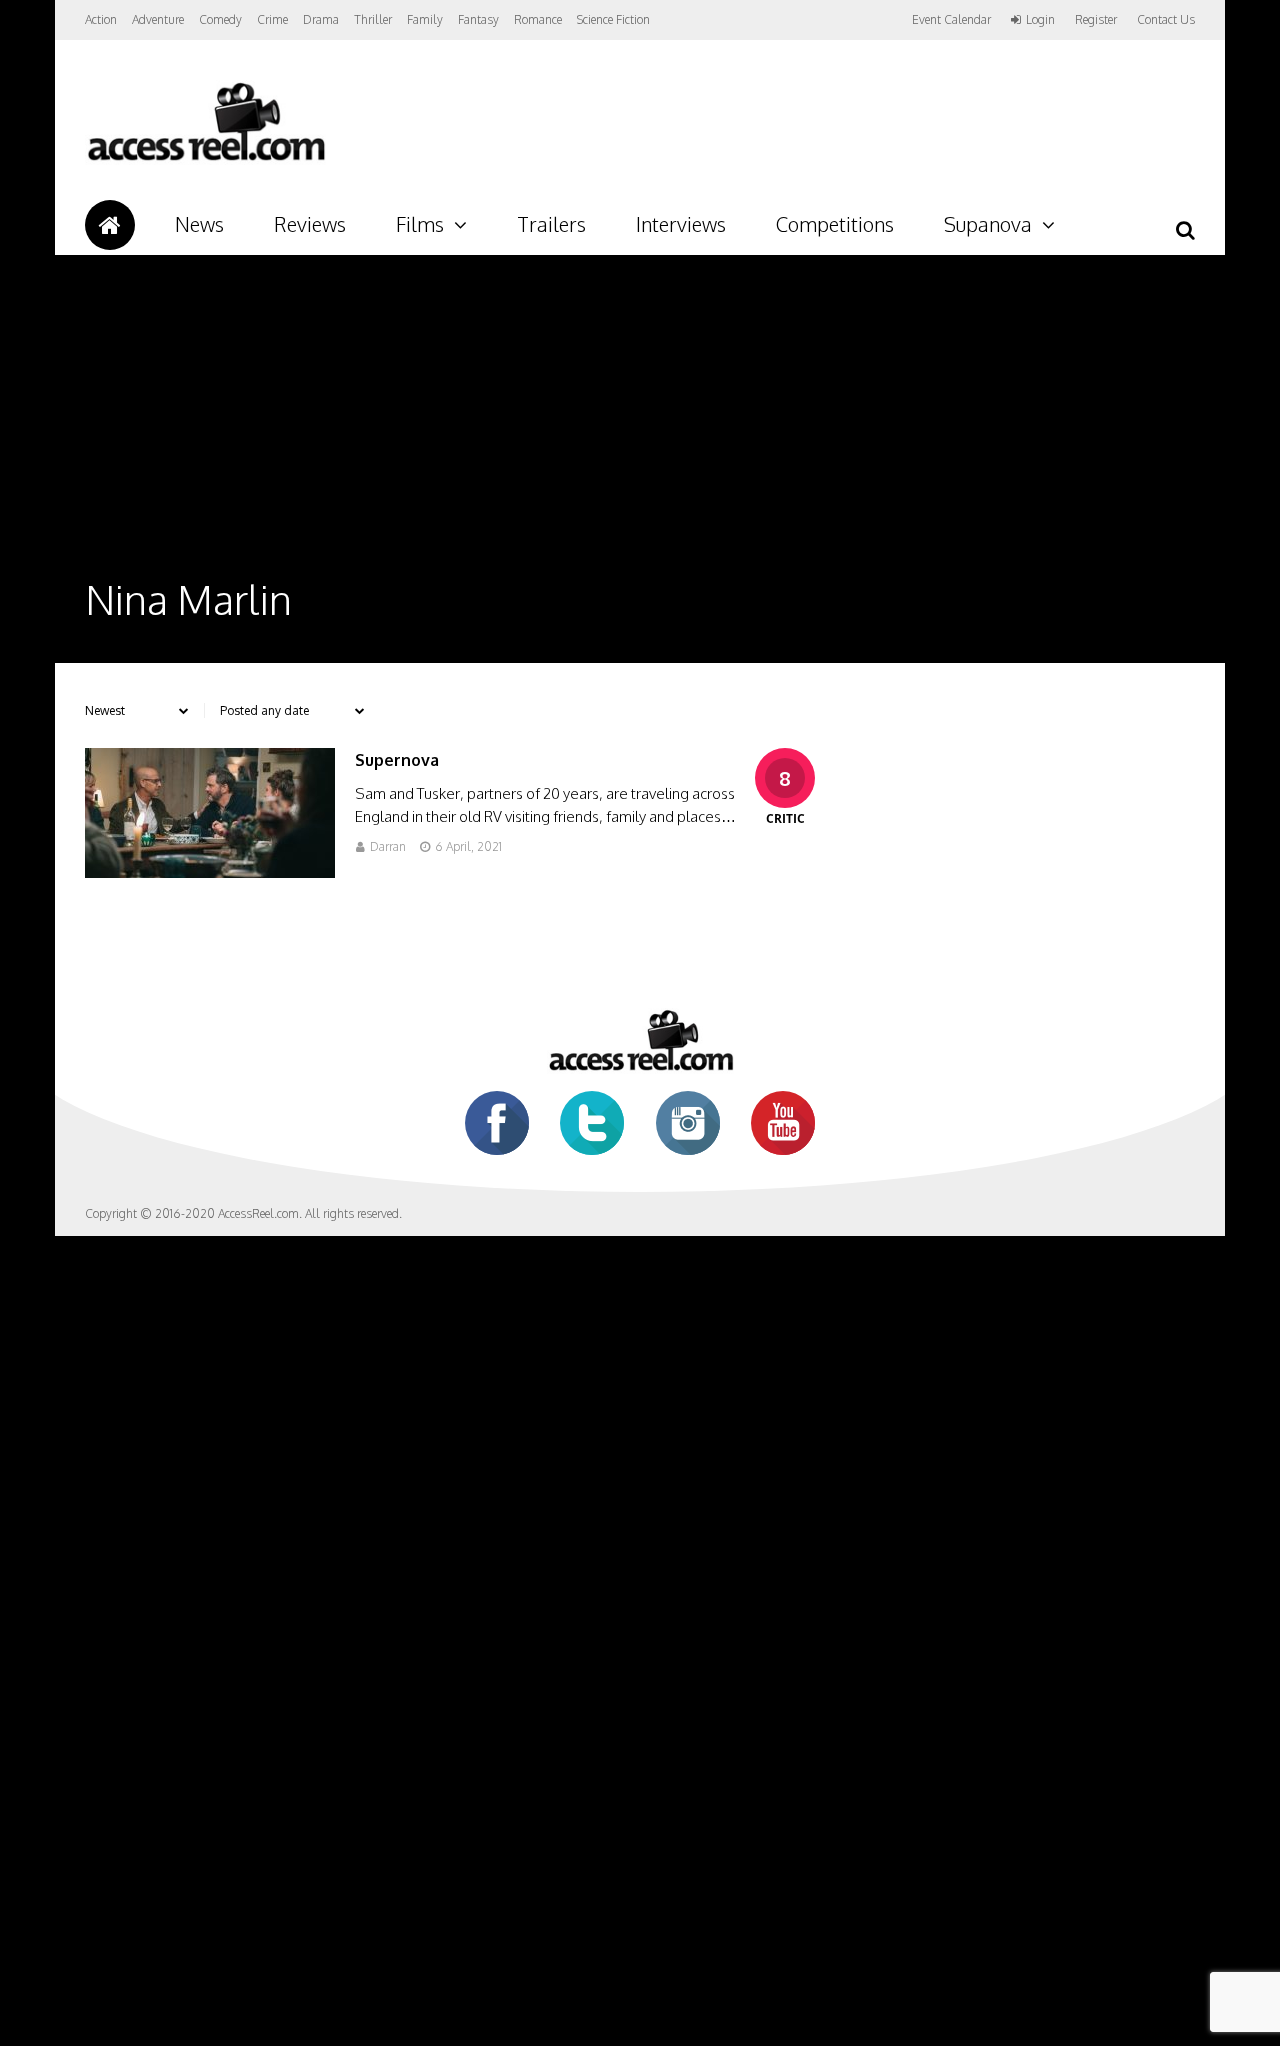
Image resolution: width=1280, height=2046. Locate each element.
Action (101, 19)
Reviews (310, 224)
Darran (388, 846)
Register (1096, 20)
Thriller (373, 19)
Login (1040, 20)
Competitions (835, 224)
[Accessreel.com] (205, 160)
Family (425, 19)
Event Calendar (951, 19)
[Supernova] (210, 872)
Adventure (158, 19)
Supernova (397, 760)
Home (110, 225)
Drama (321, 19)
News (199, 224)
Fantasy (478, 19)
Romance (538, 19)
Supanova (988, 224)
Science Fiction (613, 19)
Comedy (220, 19)
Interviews (681, 224)
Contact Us (1166, 19)
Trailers (551, 224)
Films (420, 224)
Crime (272, 19)
